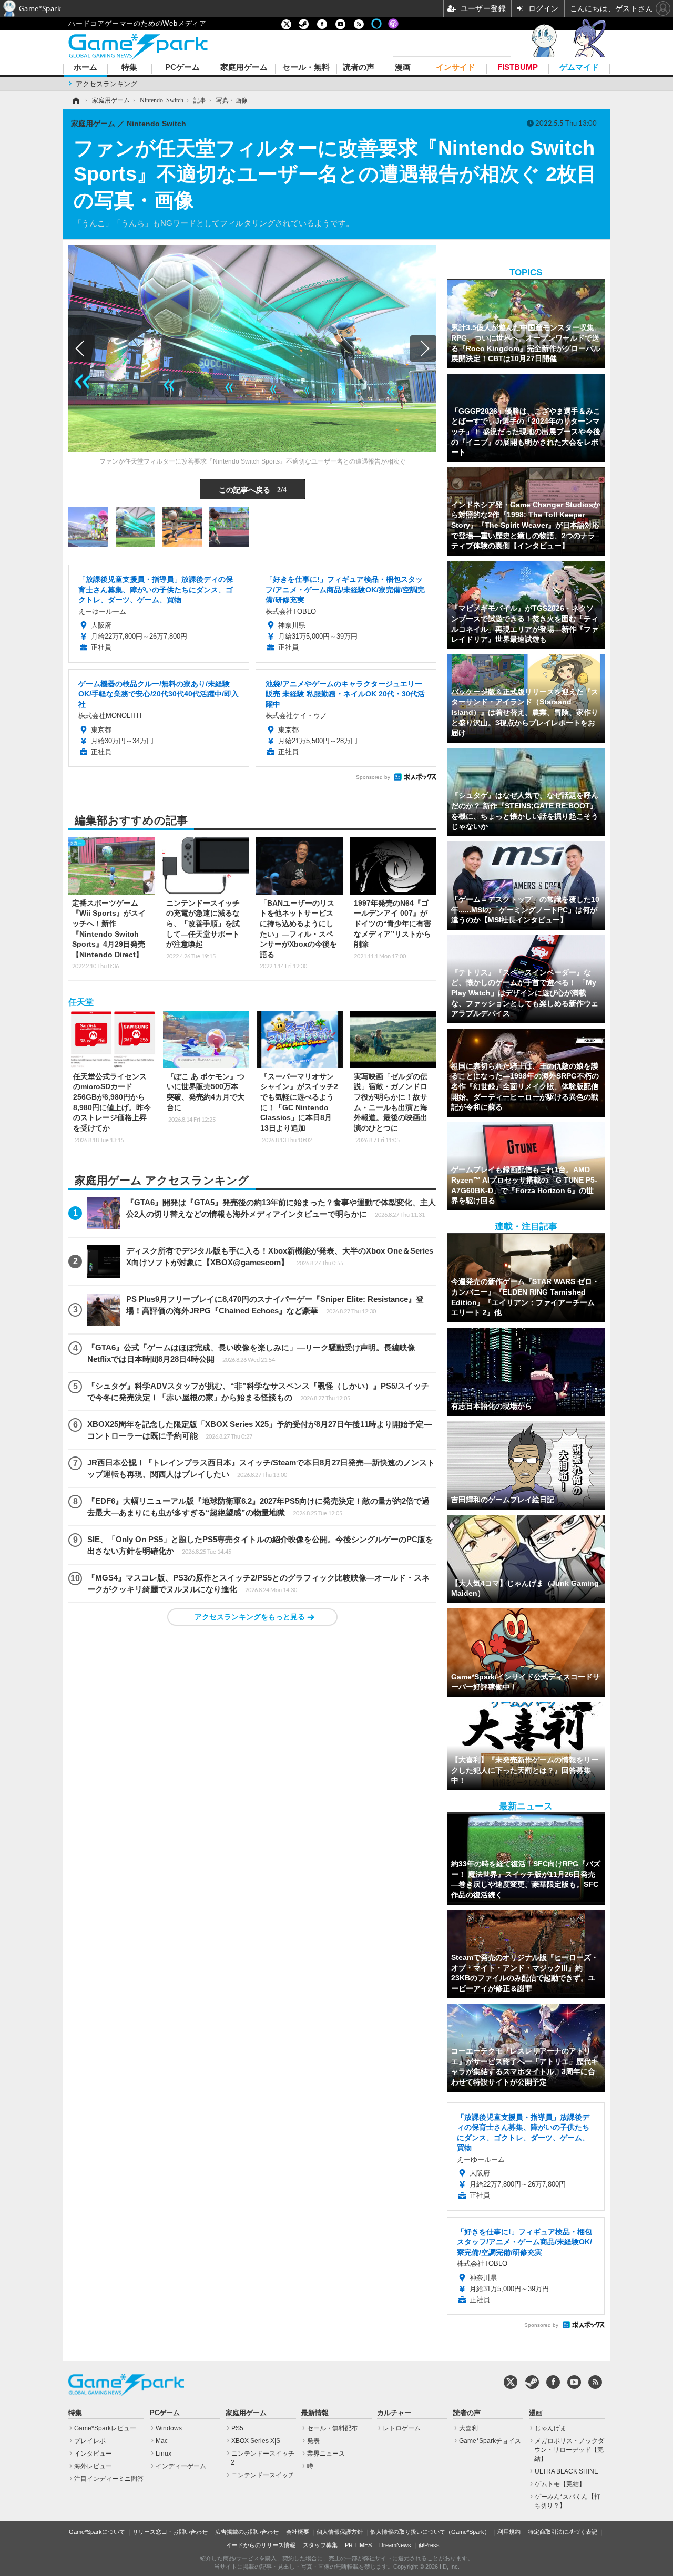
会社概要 (298, 2532)
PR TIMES (358, 2545)
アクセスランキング (106, 84)
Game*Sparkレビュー (105, 2428)
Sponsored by (373, 777)
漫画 (403, 68)
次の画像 (423, 348)
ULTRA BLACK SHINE (567, 2471)
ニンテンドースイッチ (263, 2475)
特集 (129, 68)
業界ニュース (326, 2454)
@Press (429, 2545)
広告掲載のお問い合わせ (247, 2532)
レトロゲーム (402, 2428)
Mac (162, 2441)
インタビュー (93, 2454)
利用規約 (509, 2532)
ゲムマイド (579, 68)
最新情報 (315, 2413)
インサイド (456, 68)
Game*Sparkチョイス (490, 2441)
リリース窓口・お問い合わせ (170, 2532)
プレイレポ (90, 2441)
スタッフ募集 (320, 2545)
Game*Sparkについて (97, 2532)
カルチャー (394, 2413)
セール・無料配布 (332, 2428)
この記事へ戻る (253, 489)
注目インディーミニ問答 (109, 2479)
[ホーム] (75, 100)
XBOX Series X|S (256, 2441)
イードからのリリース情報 (261, 2545)
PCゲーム (182, 68)
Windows (169, 2428)
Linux (164, 2454)
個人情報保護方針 (340, 2532)
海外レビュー (93, 2466)
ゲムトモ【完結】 (560, 2484)
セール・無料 (306, 68)
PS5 (237, 2428)
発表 (313, 2441)
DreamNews (395, 2545)
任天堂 (81, 1002)
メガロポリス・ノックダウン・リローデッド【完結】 (569, 2450)
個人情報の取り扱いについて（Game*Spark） (430, 2532)
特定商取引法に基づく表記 (563, 2532)
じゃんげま (550, 2428)
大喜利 (468, 2428)
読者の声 (359, 68)
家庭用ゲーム (244, 68)
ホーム (85, 68)
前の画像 (81, 348)
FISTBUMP (518, 68)
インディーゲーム (181, 2466)
